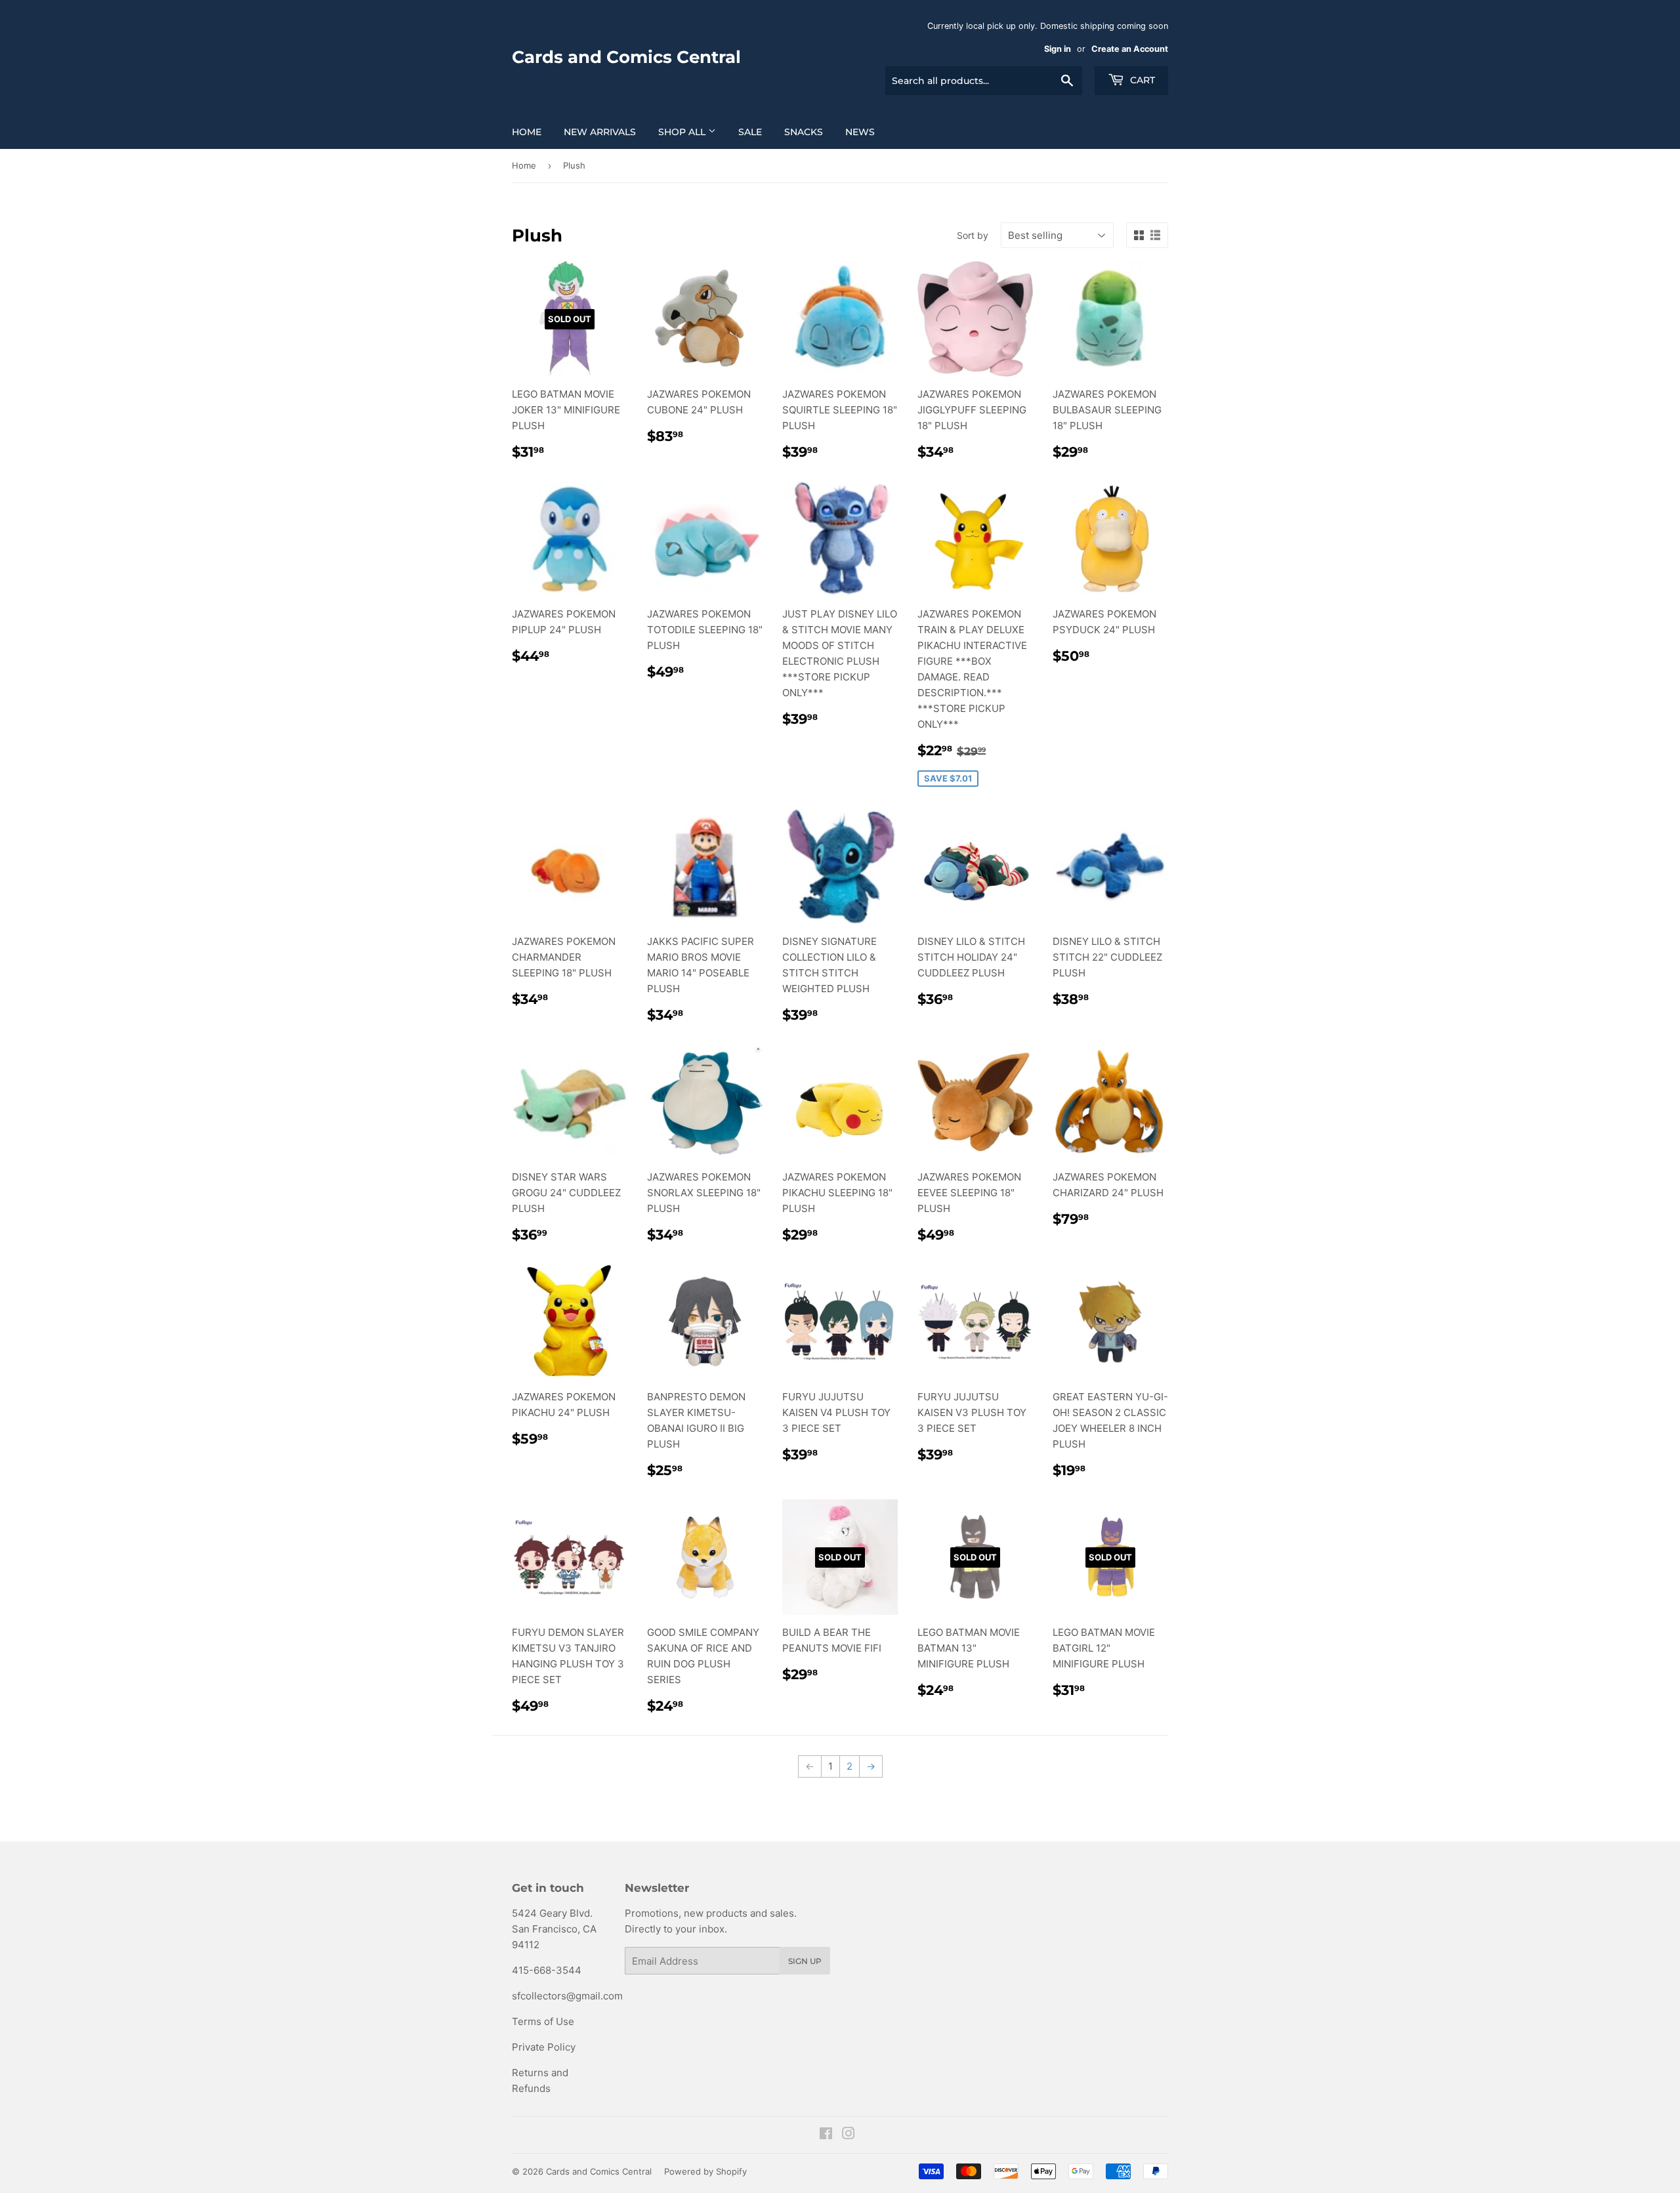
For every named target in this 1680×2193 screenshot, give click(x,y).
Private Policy (544, 2047)
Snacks (804, 132)
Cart (1141, 80)
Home (527, 132)
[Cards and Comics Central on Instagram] (849, 2135)
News (860, 132)
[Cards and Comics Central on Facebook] (826, 2135)
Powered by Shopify (705, 2171)
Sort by (973, 235)
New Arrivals (600, 132)
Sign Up (805, 1961)
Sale (750, 132)
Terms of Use (543, 2021)
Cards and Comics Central (626, 57)
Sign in (1058, 49)
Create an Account (1130, 49)
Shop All (683, 132)
